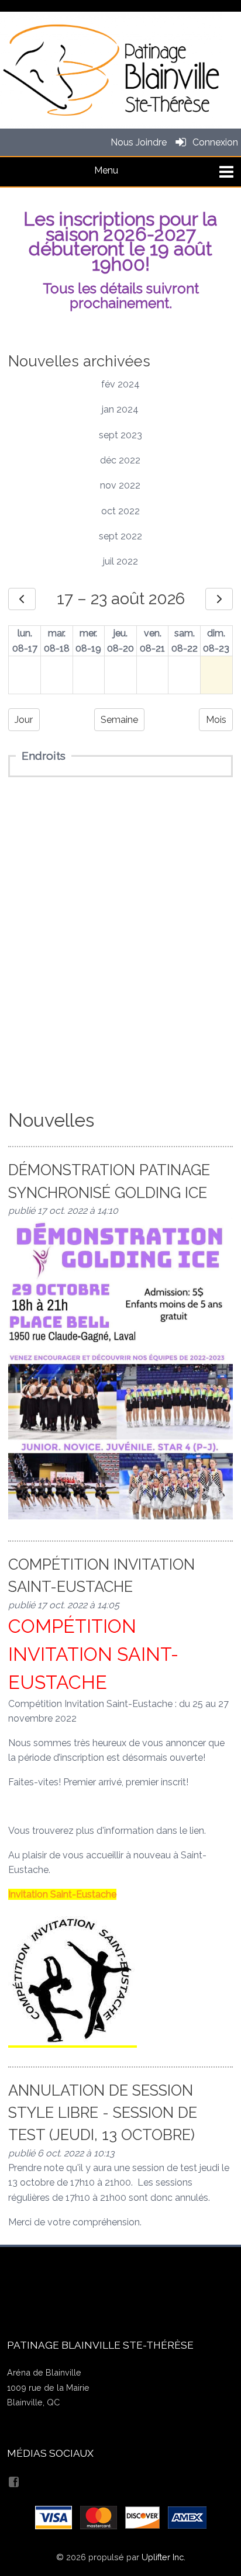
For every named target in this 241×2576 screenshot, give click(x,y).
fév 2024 (120, 384)
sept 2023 (120, 435)
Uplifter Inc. (163, 2557)
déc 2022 (120, 460)
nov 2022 (120, 485)
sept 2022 (120, 536)
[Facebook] (15, 2480)
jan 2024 (120, 409)
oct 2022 (120, 511)
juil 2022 (120, 561)
